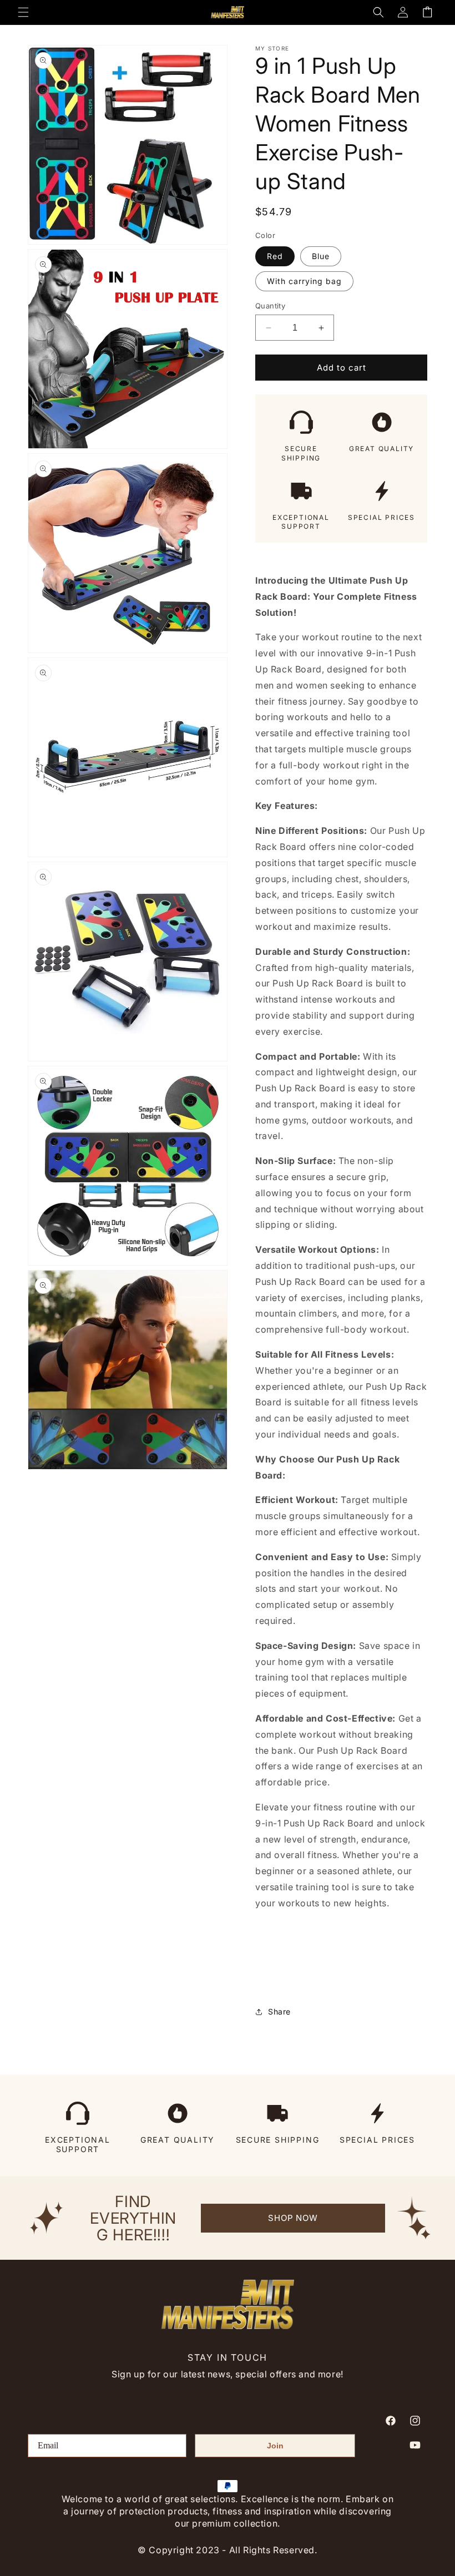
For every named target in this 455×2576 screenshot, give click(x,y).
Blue (321, 256)
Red (275, 256)
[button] (23, 12)
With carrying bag (304, 281)
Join (275, 2446)
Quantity (270, 306)
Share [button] (279, 2011)
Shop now (293, 2218)
